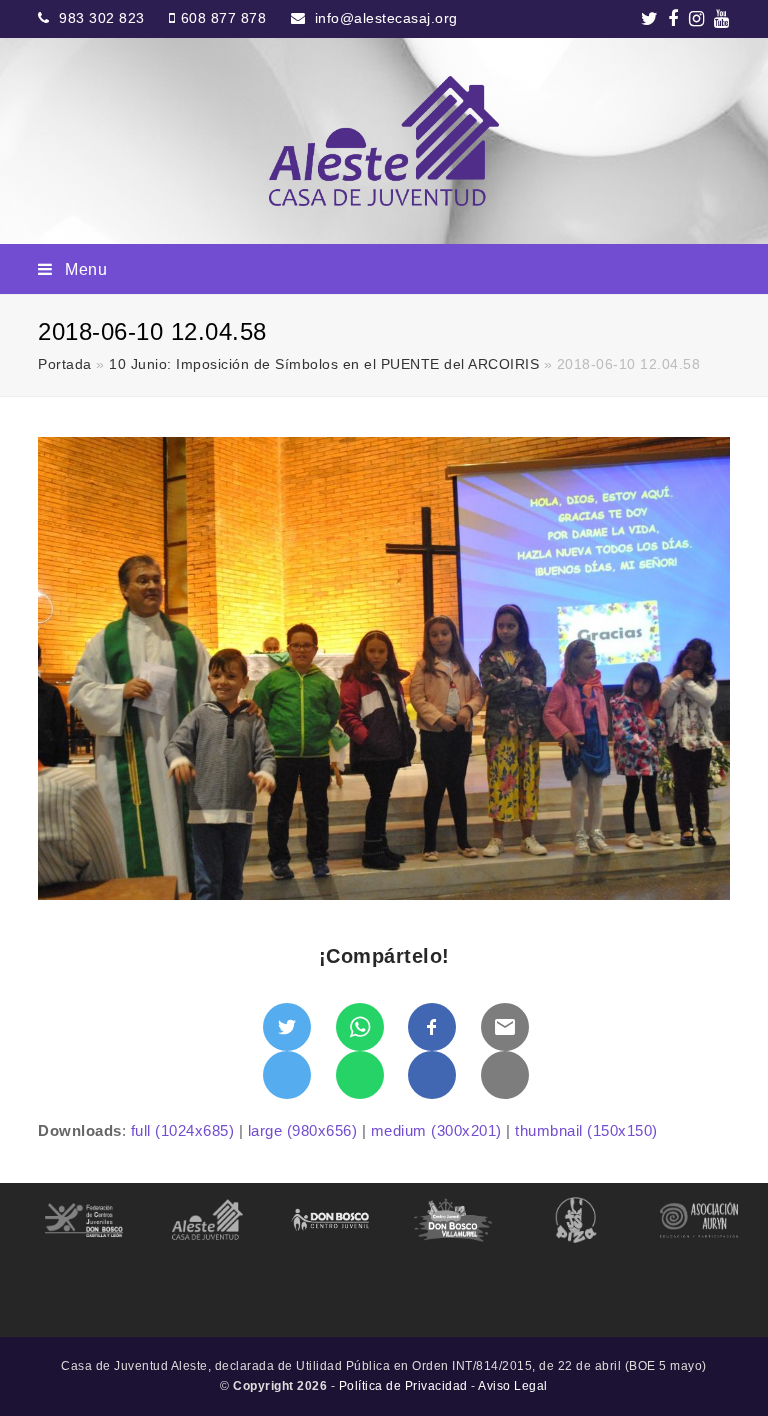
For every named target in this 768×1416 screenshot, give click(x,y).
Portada (65, 364)
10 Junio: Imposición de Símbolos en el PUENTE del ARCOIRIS (324, 364)
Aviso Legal (513, 1386)
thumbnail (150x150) (586, 1130)
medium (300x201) (436, 1130)
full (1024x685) (183, 1130)
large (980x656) (303, 1130)
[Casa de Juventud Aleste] (383, 141)
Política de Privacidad (403, 1386)
